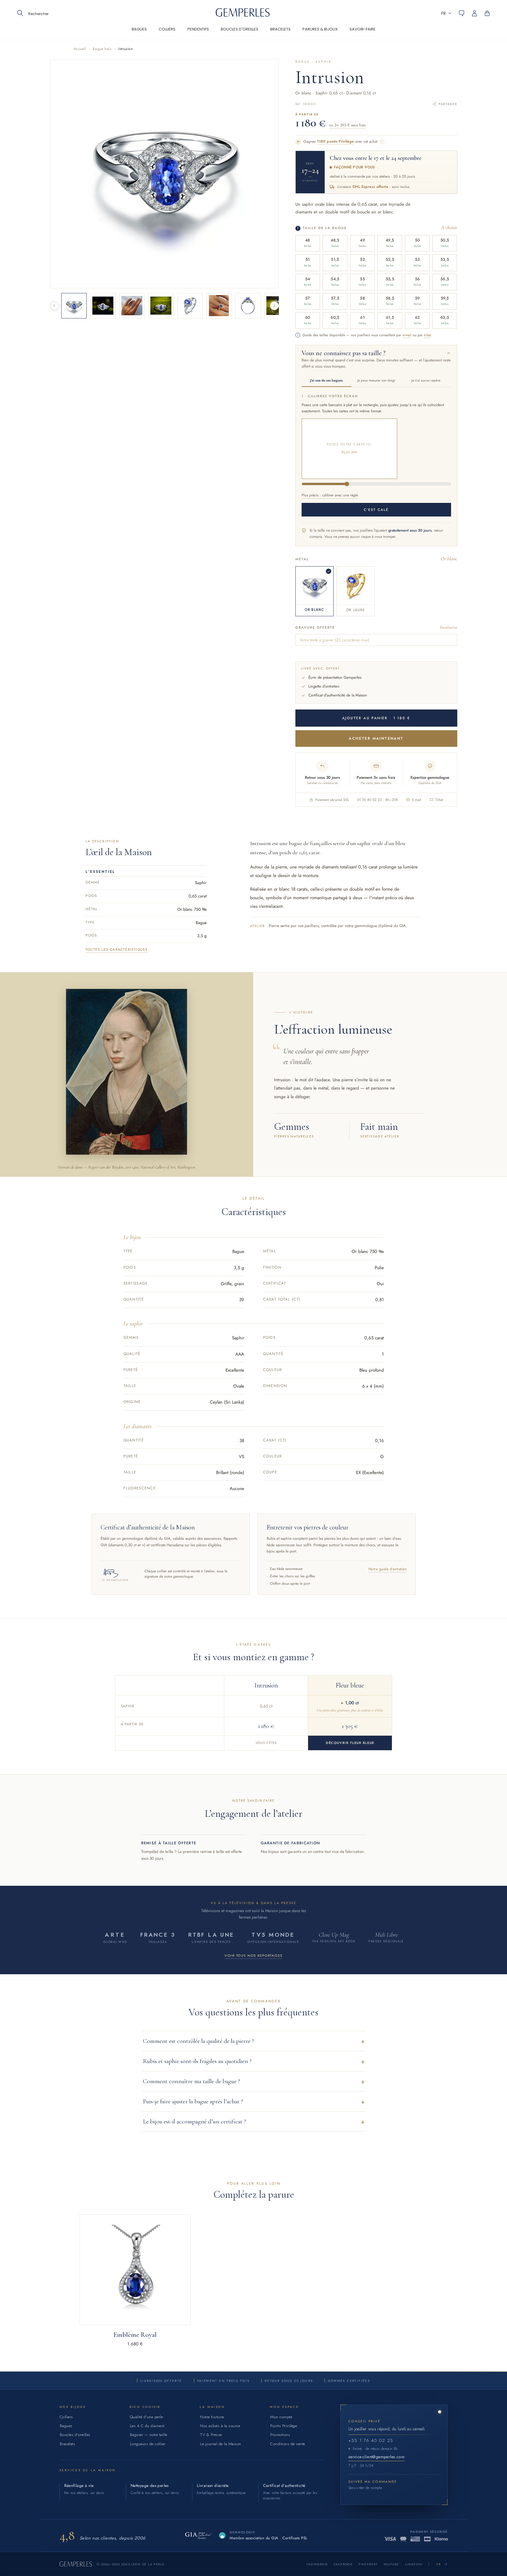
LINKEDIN (414, 2564)
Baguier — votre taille (149, 2435)
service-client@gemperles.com (376, 2457)
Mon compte (281, 2417)
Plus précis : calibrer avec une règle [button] (330, 495)
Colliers (66, 2417)
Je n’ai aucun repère (426, 380)
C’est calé (376, 510)
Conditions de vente (288, 2444)
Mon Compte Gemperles (478, 13)
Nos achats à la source (220, 2426)
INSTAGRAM (317, 2564)
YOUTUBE (391, 2564)
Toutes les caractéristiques (117, 950)
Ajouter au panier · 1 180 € (376, 718)
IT (446, 2564)
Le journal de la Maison (221, 2444)
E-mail (417, 800)
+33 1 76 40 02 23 (371, 2440)
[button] (446, 13)
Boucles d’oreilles (75, 2435)
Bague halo (102, 49)
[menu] (254, 33)
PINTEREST (368, 2564)
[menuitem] (139, 33)
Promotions (280, 2435)
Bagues (66, 2426)
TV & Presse (211, 2435)
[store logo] (243, 15)
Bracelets (68, 2444)
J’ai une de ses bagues (326, 380)
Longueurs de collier (148, 2444)
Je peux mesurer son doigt (376, 380)
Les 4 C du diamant (147, 2426)
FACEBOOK (343, 2564)
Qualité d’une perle (147, 2417)
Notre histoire (212, 2417)
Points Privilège (284, 2426)
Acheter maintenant (376, 738)
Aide (461, 13)
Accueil (80, 49)
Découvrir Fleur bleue (350, 1743)
